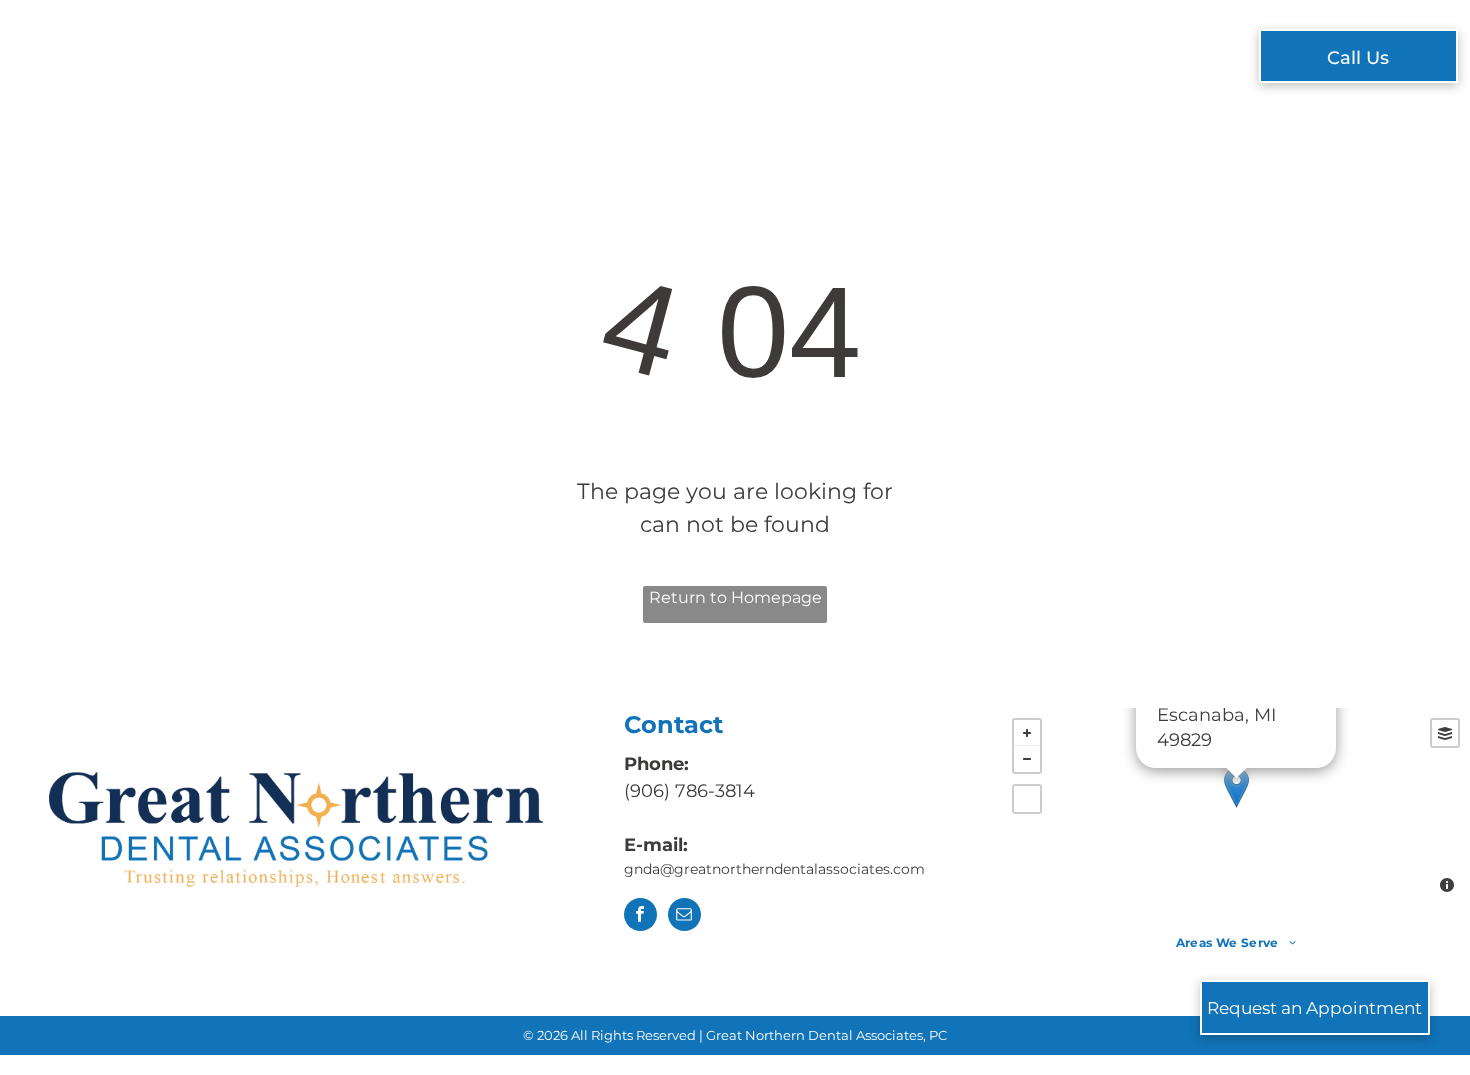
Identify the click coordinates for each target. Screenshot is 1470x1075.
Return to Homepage (735, 597)
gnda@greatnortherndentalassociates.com (776, 869)
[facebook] (640, 917)
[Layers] (1445, 733)
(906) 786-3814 (689, 791)
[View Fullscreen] (1027, 799)
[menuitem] (443, 58)
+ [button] (1027, 733)
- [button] (1027, 759)
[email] (684, 917)
